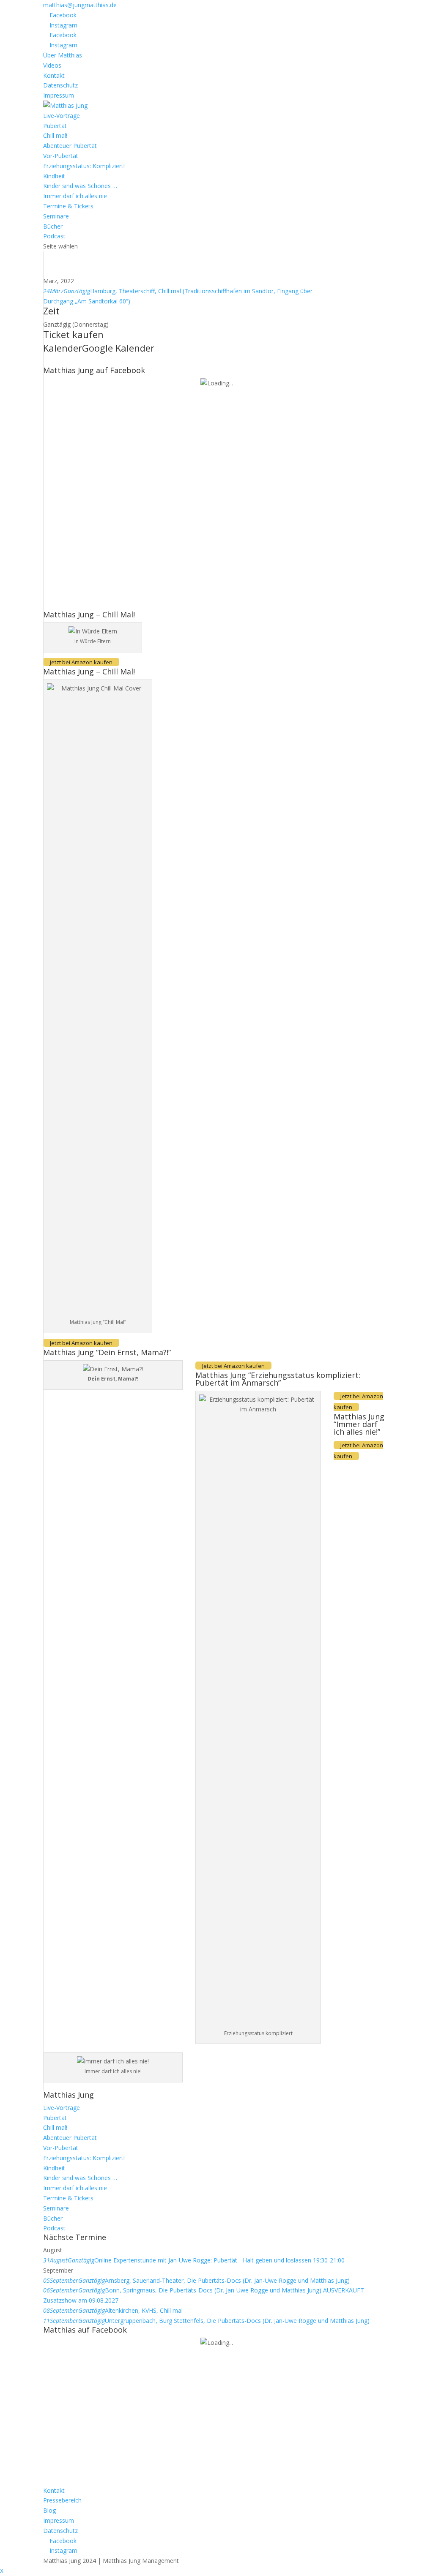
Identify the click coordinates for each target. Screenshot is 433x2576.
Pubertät (55, 126)
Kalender (63, 348)
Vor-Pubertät (61, 156)
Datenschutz (60, 85)
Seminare (56, 216)
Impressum (59, 95)
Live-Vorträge (62, 116)
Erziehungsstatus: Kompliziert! (84, 166)
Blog (49, 2510)
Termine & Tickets (68, 206)
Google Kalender (118, 348)
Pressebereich (62, 2500)
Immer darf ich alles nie (75, 196)
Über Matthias (63, 55)
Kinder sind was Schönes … (80, 186)
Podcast (54, 236)
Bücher (53, 226)
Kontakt (54, 75)
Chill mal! (55, 135)
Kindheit (54, 176)
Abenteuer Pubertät (70, 146)
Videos (52, 65)
